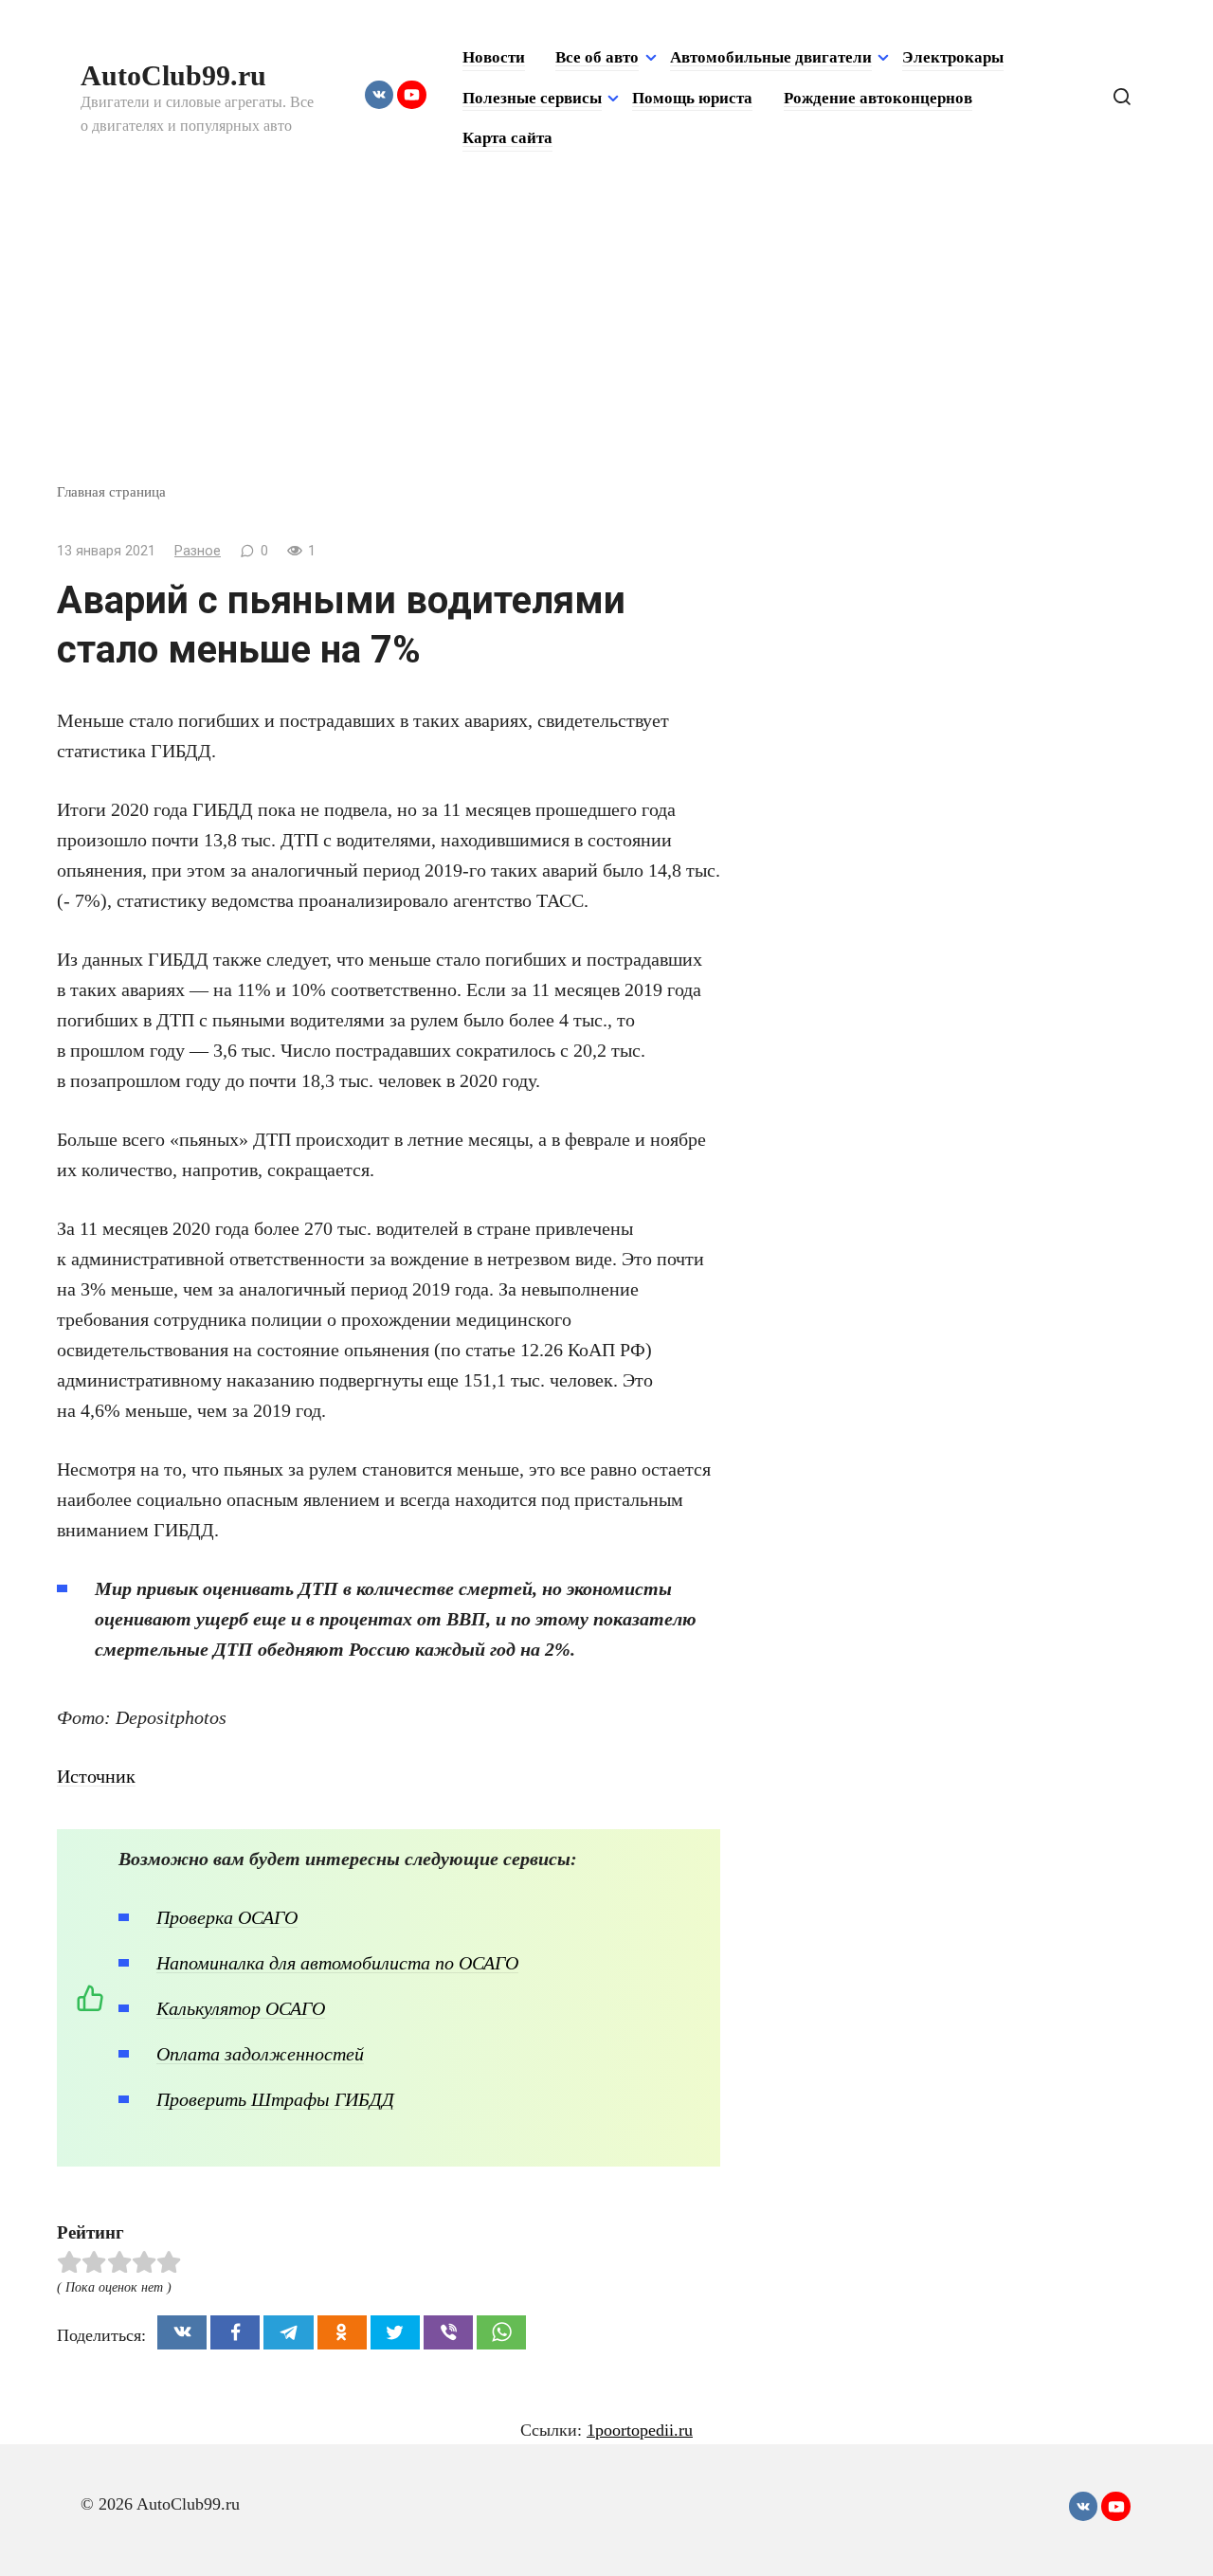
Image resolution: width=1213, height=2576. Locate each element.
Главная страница (111, 491)
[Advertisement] (606, 339)
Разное (198, 551)
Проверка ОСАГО (227, 1917)
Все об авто (597, 57)
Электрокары (953, 57)
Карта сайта (507, 138)
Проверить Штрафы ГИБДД (275, 2099)
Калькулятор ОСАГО (241, 2008)
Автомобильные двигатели (771, 57)
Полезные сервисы (532, 98)
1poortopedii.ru (640, 2430)
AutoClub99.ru (173, 75)
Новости (494, 57)
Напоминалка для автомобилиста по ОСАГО (337, 1963)
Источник (96, 1776)
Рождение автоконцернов (878, 98)
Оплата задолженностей (260, 2054)
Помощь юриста (692, 98)
